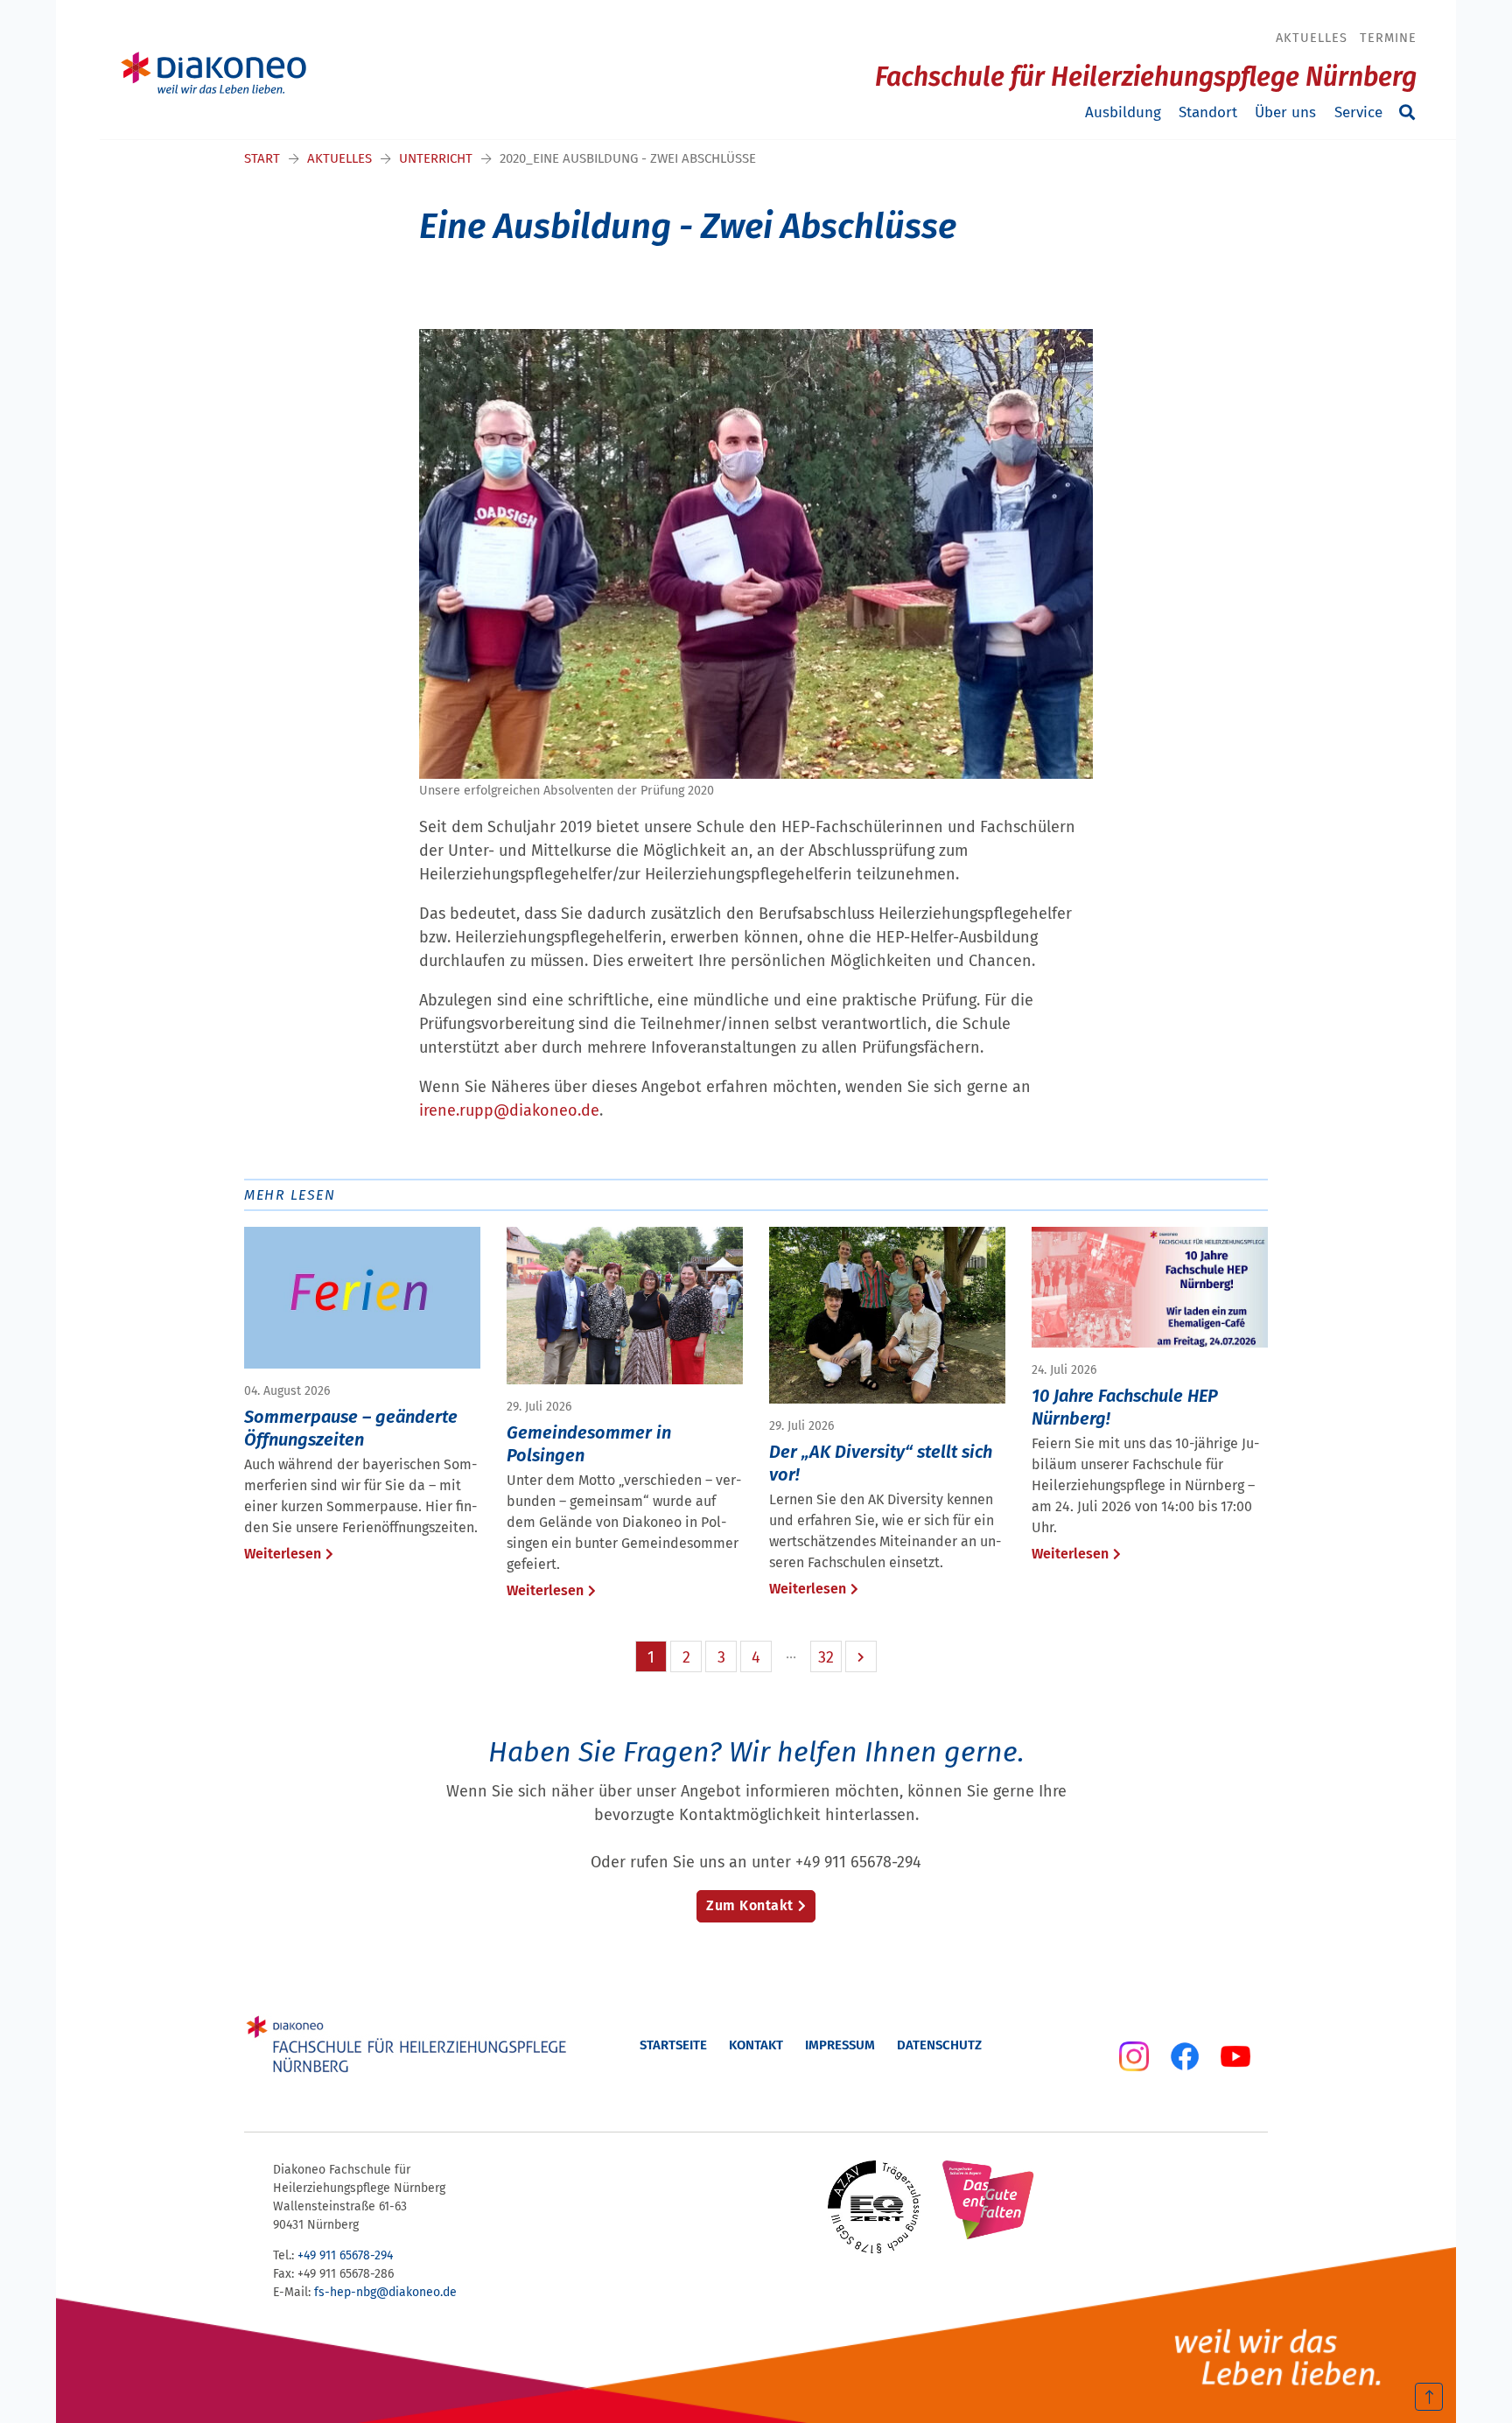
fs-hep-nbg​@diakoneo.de (385, 2292)
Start (262, 158)
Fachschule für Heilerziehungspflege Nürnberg (1146, 77)
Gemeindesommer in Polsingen (589, 1444)
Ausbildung (1123, 112)
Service (1358, 112)
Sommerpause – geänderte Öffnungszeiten (351, 1428)
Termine (1388, 38)
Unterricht (436, 158)
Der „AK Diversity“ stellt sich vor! (881, 1463)
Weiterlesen (283, 1554)
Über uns (1285, 112)
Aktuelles (1312, 38)
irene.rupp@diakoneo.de (509, 1110)
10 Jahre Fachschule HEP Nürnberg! (1125, 1407)
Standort (1208, 112)
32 (826, 1657)
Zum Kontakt (750, 1905)
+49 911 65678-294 (345, 2255)
